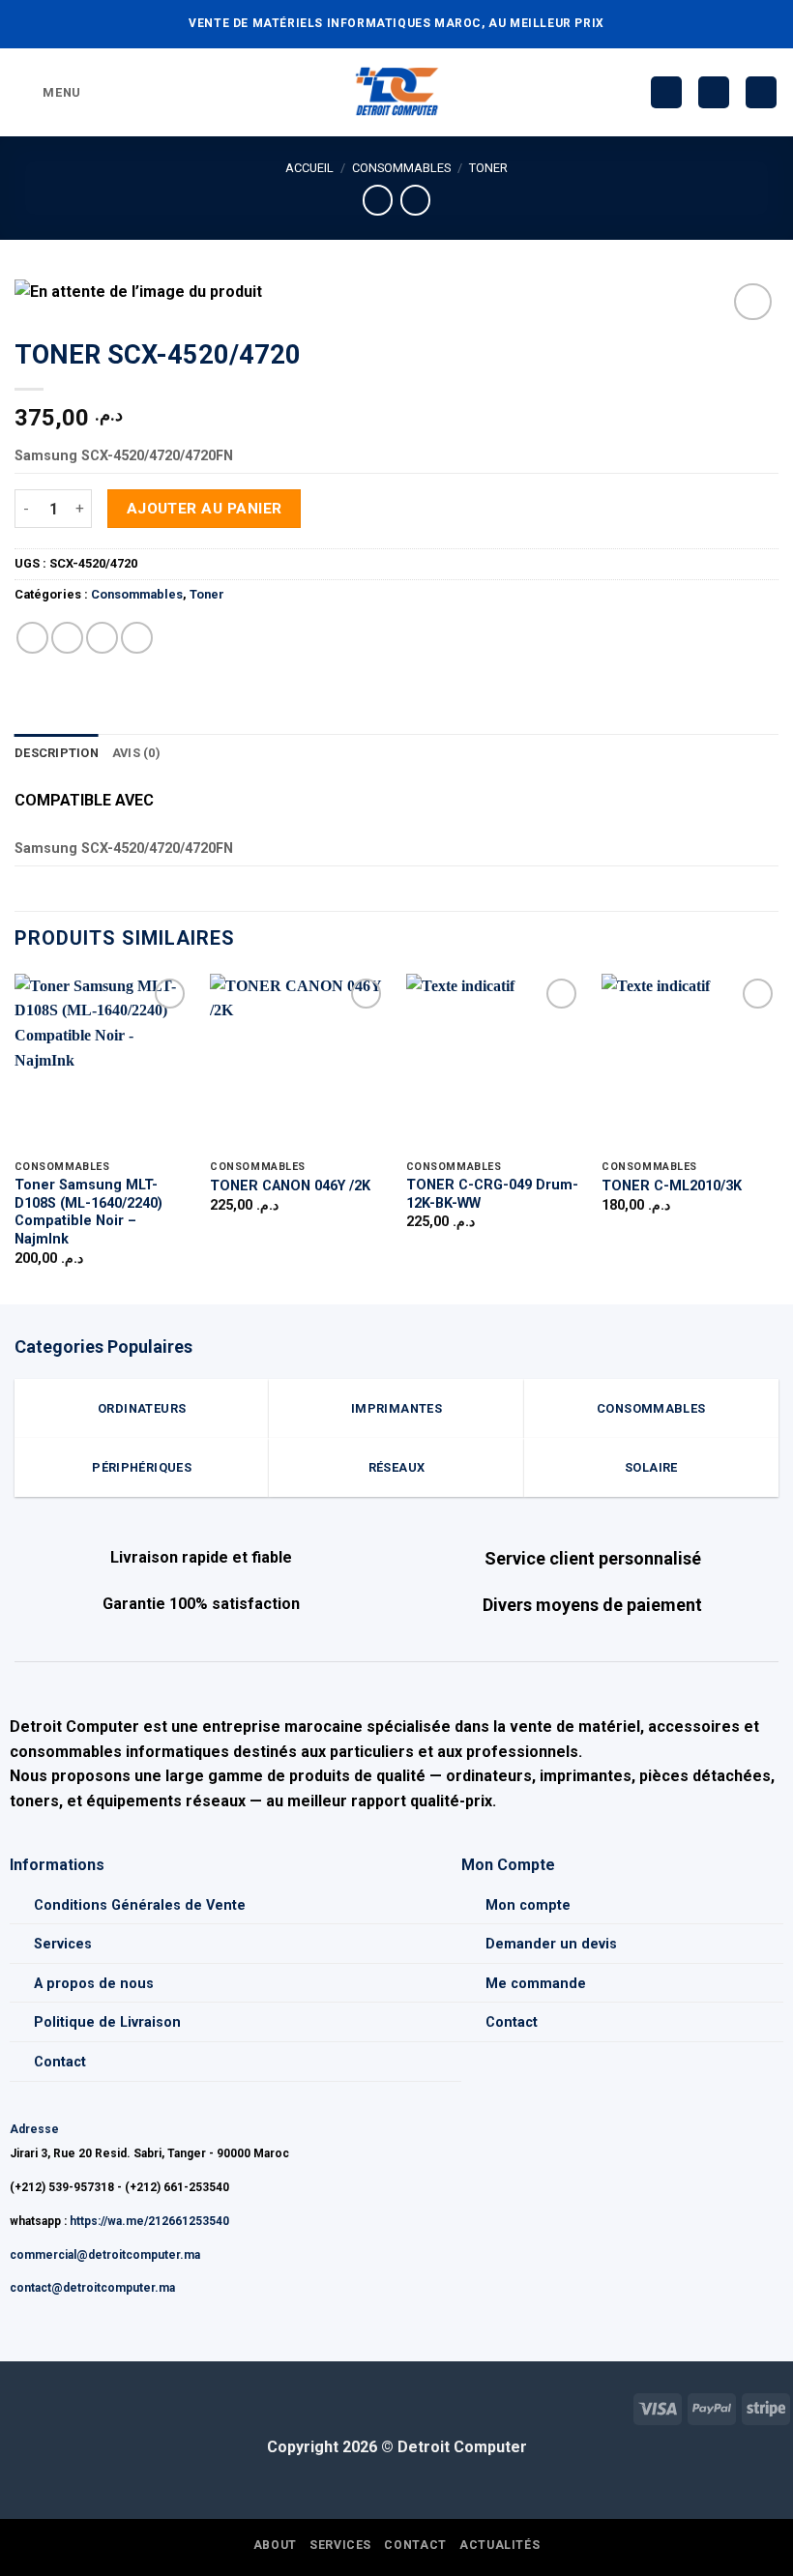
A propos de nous (94, 1984)
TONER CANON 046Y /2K (290, 1186)
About (275, 2545)
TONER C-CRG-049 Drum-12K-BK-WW (492, 1194)
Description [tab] (57, 753)
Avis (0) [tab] (136, 753)
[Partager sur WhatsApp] (32, 638)
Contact (60, 2062)
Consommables (401, 168)
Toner (488, 168)
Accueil (309, 168)
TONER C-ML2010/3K (672, 1186)
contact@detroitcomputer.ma (92, 2288)
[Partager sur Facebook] (67, 638)
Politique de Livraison (107, 2022)
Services (63, 1944)
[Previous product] (415, 200)
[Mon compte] (714, 92)
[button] (48, 92)
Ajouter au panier (205, 509)
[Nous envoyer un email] (46, 2406)
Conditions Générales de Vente (140, 1905)
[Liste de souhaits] (666, 92)
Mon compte (528, 1905)
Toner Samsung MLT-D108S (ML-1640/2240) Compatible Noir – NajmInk (88, 1212)
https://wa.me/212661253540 (149, 2221)
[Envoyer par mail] (102, 638)
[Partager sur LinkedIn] (137, 638)
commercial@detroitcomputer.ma (105, 2255)
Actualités (499, 2545)
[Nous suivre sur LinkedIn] (77, 2406)
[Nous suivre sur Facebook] (15, 2406)
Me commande (536, 1984)
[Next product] (378, 200)
